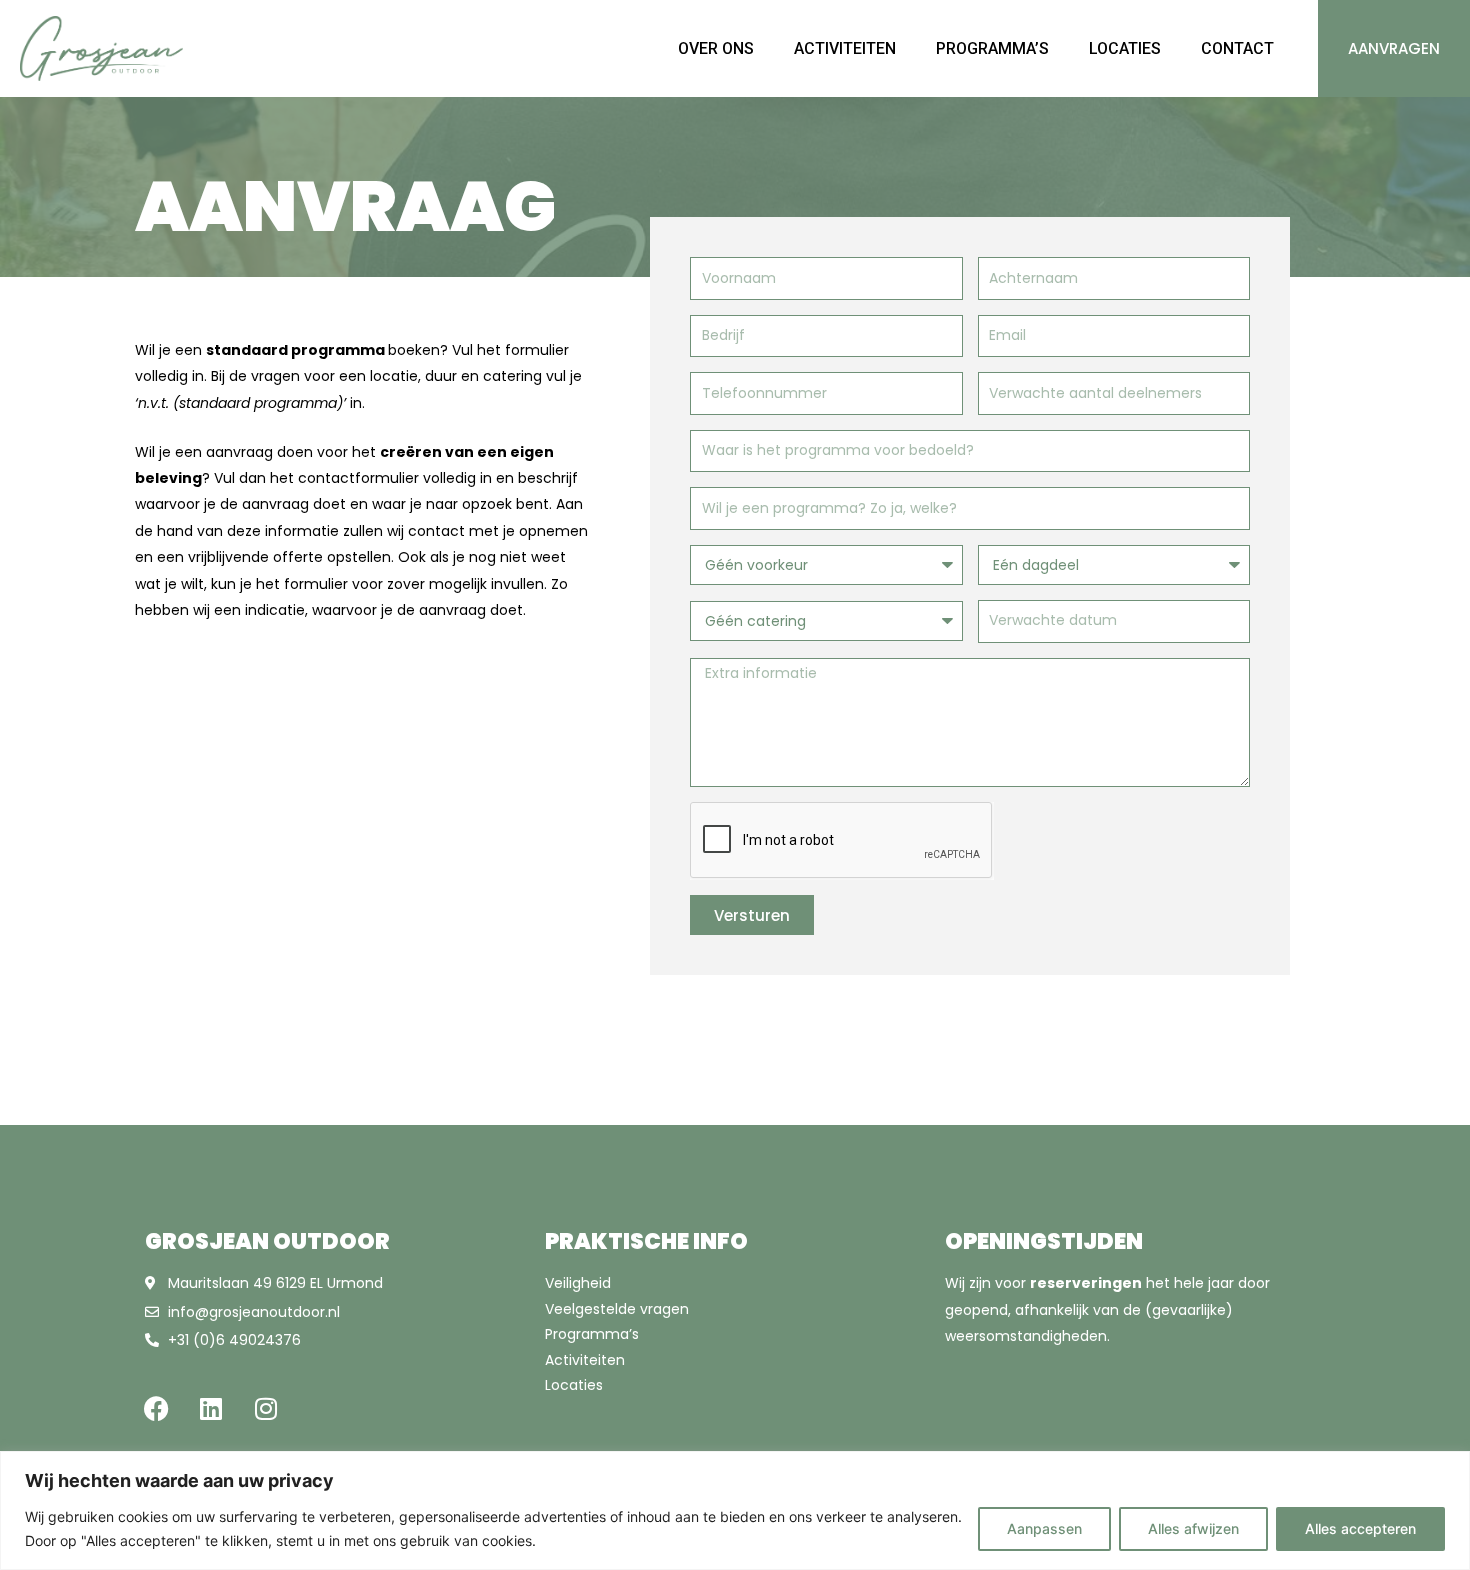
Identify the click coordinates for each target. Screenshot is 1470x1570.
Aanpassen (1044, 1528)
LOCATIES (1125, 48)
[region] (735, 1510)
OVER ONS (716, 48)
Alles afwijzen (1193, 1528)
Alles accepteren (1360, 1528)
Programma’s (592, 1334)
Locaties (574, 1385)
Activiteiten (585, 1360)
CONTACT (1237, 48)
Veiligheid (578, 1283)
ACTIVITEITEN (845, 48)
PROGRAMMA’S (992, 48)
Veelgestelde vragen (617, 1309)
